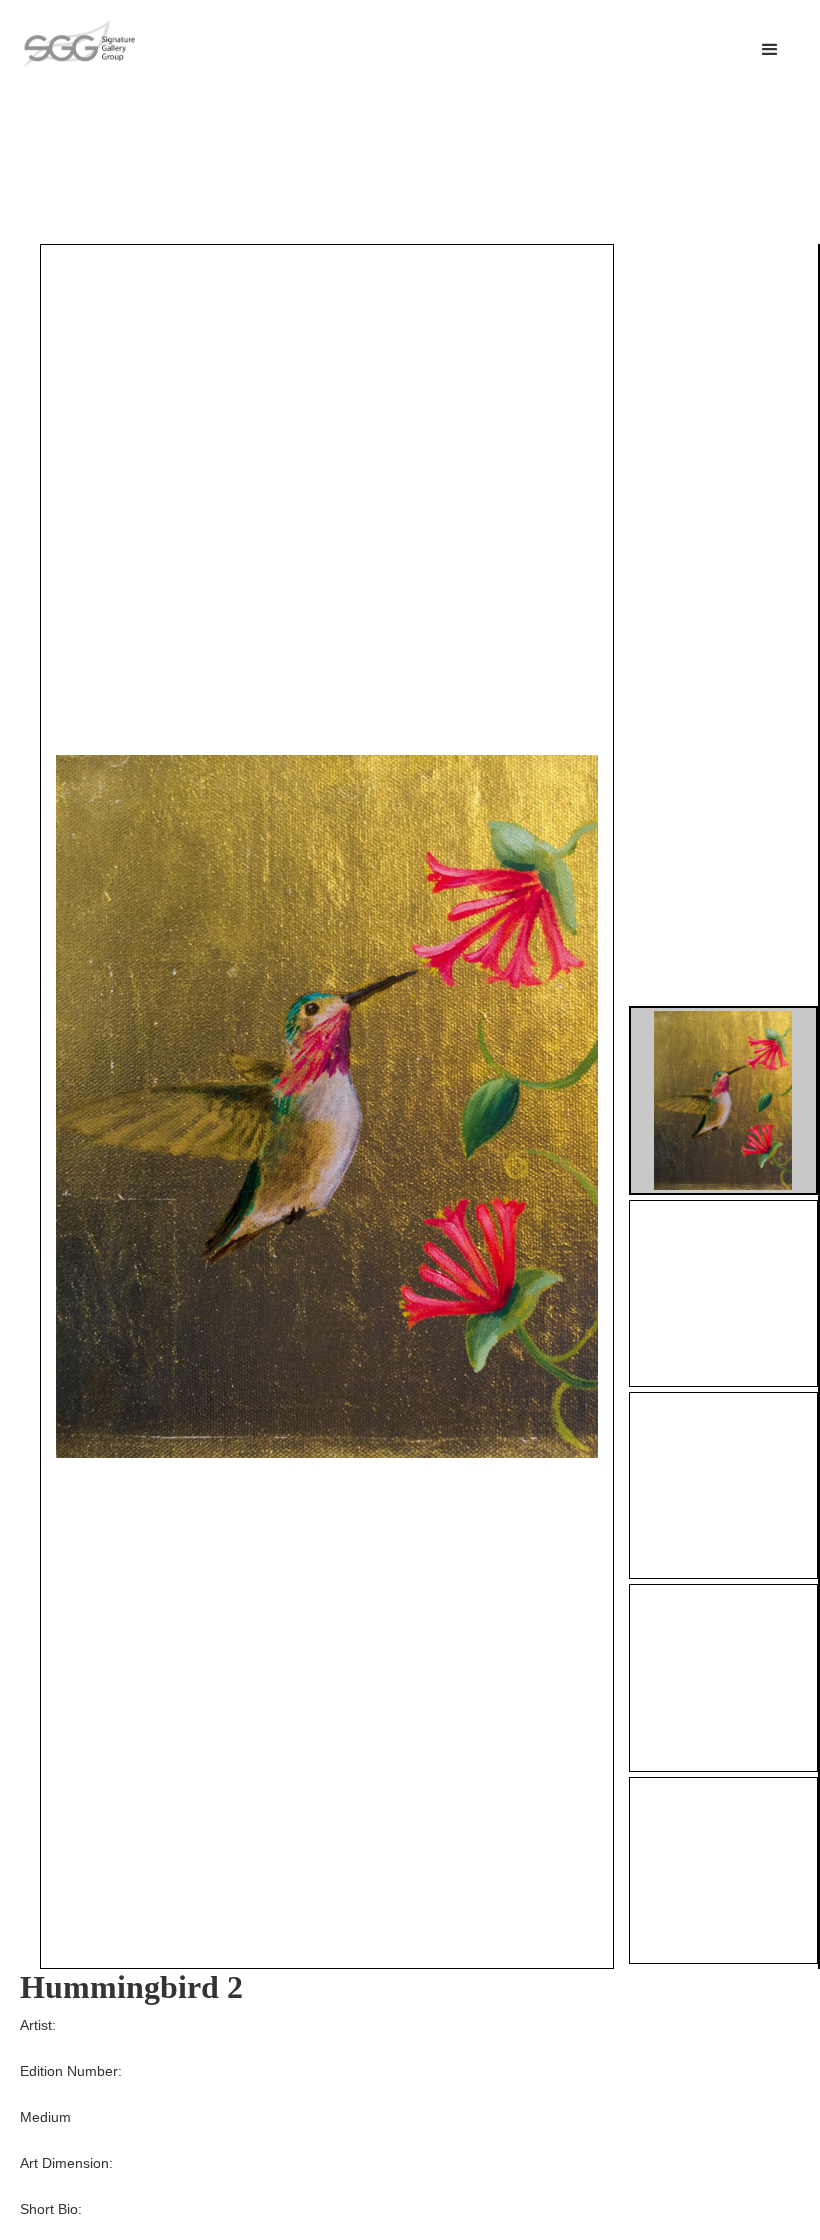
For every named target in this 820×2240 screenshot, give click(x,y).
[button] (770, 50)
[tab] (723, 1100)
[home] (78, 45)
